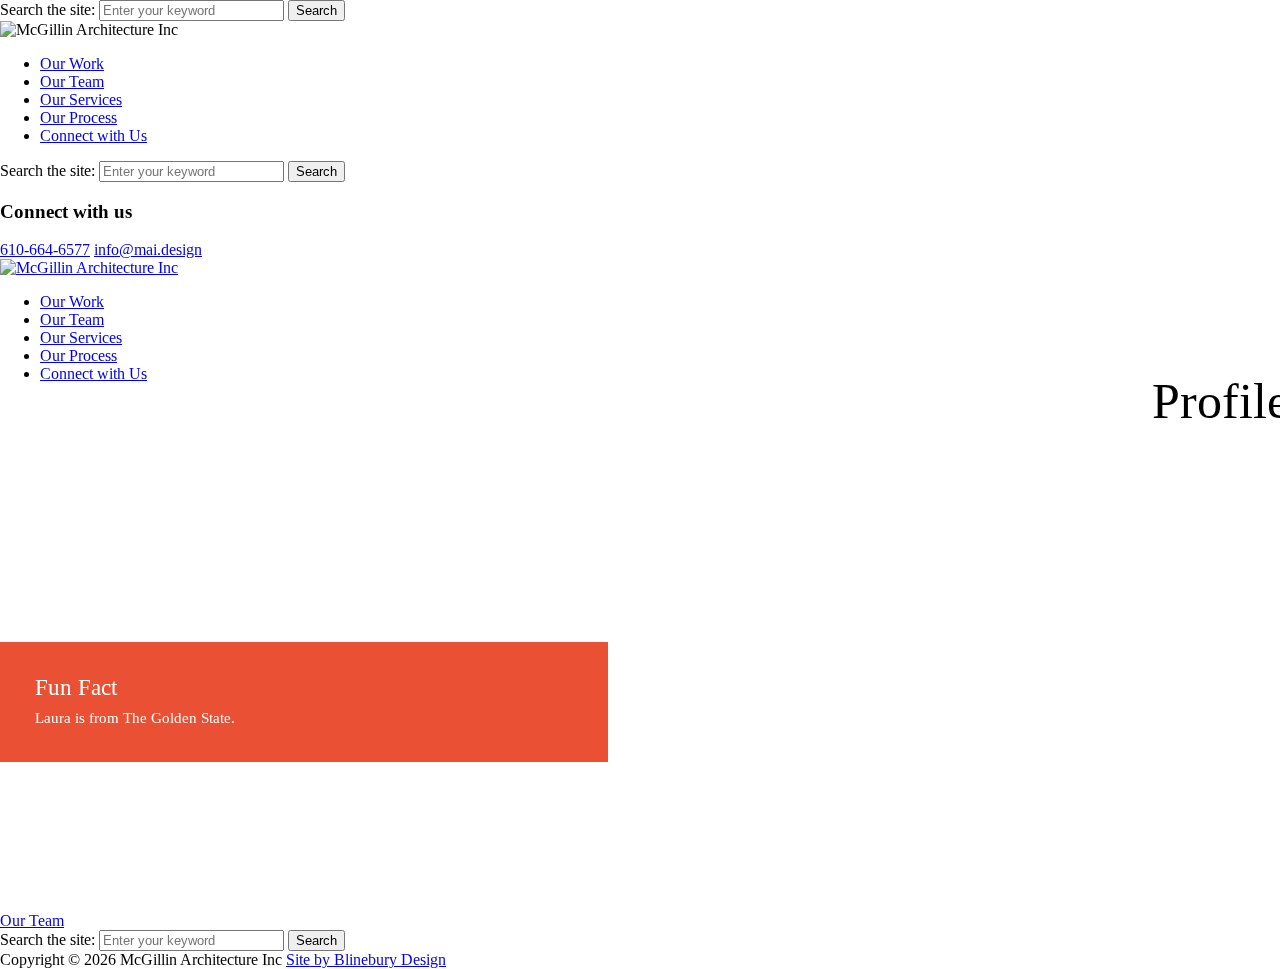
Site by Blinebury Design (366, 959)
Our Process (78, 117)
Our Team (72, 81)
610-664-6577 (45, 249)
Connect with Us (93, 135)
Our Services (81, 99)
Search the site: (47, 9)
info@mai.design (148, 249)
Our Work (72, 63)
